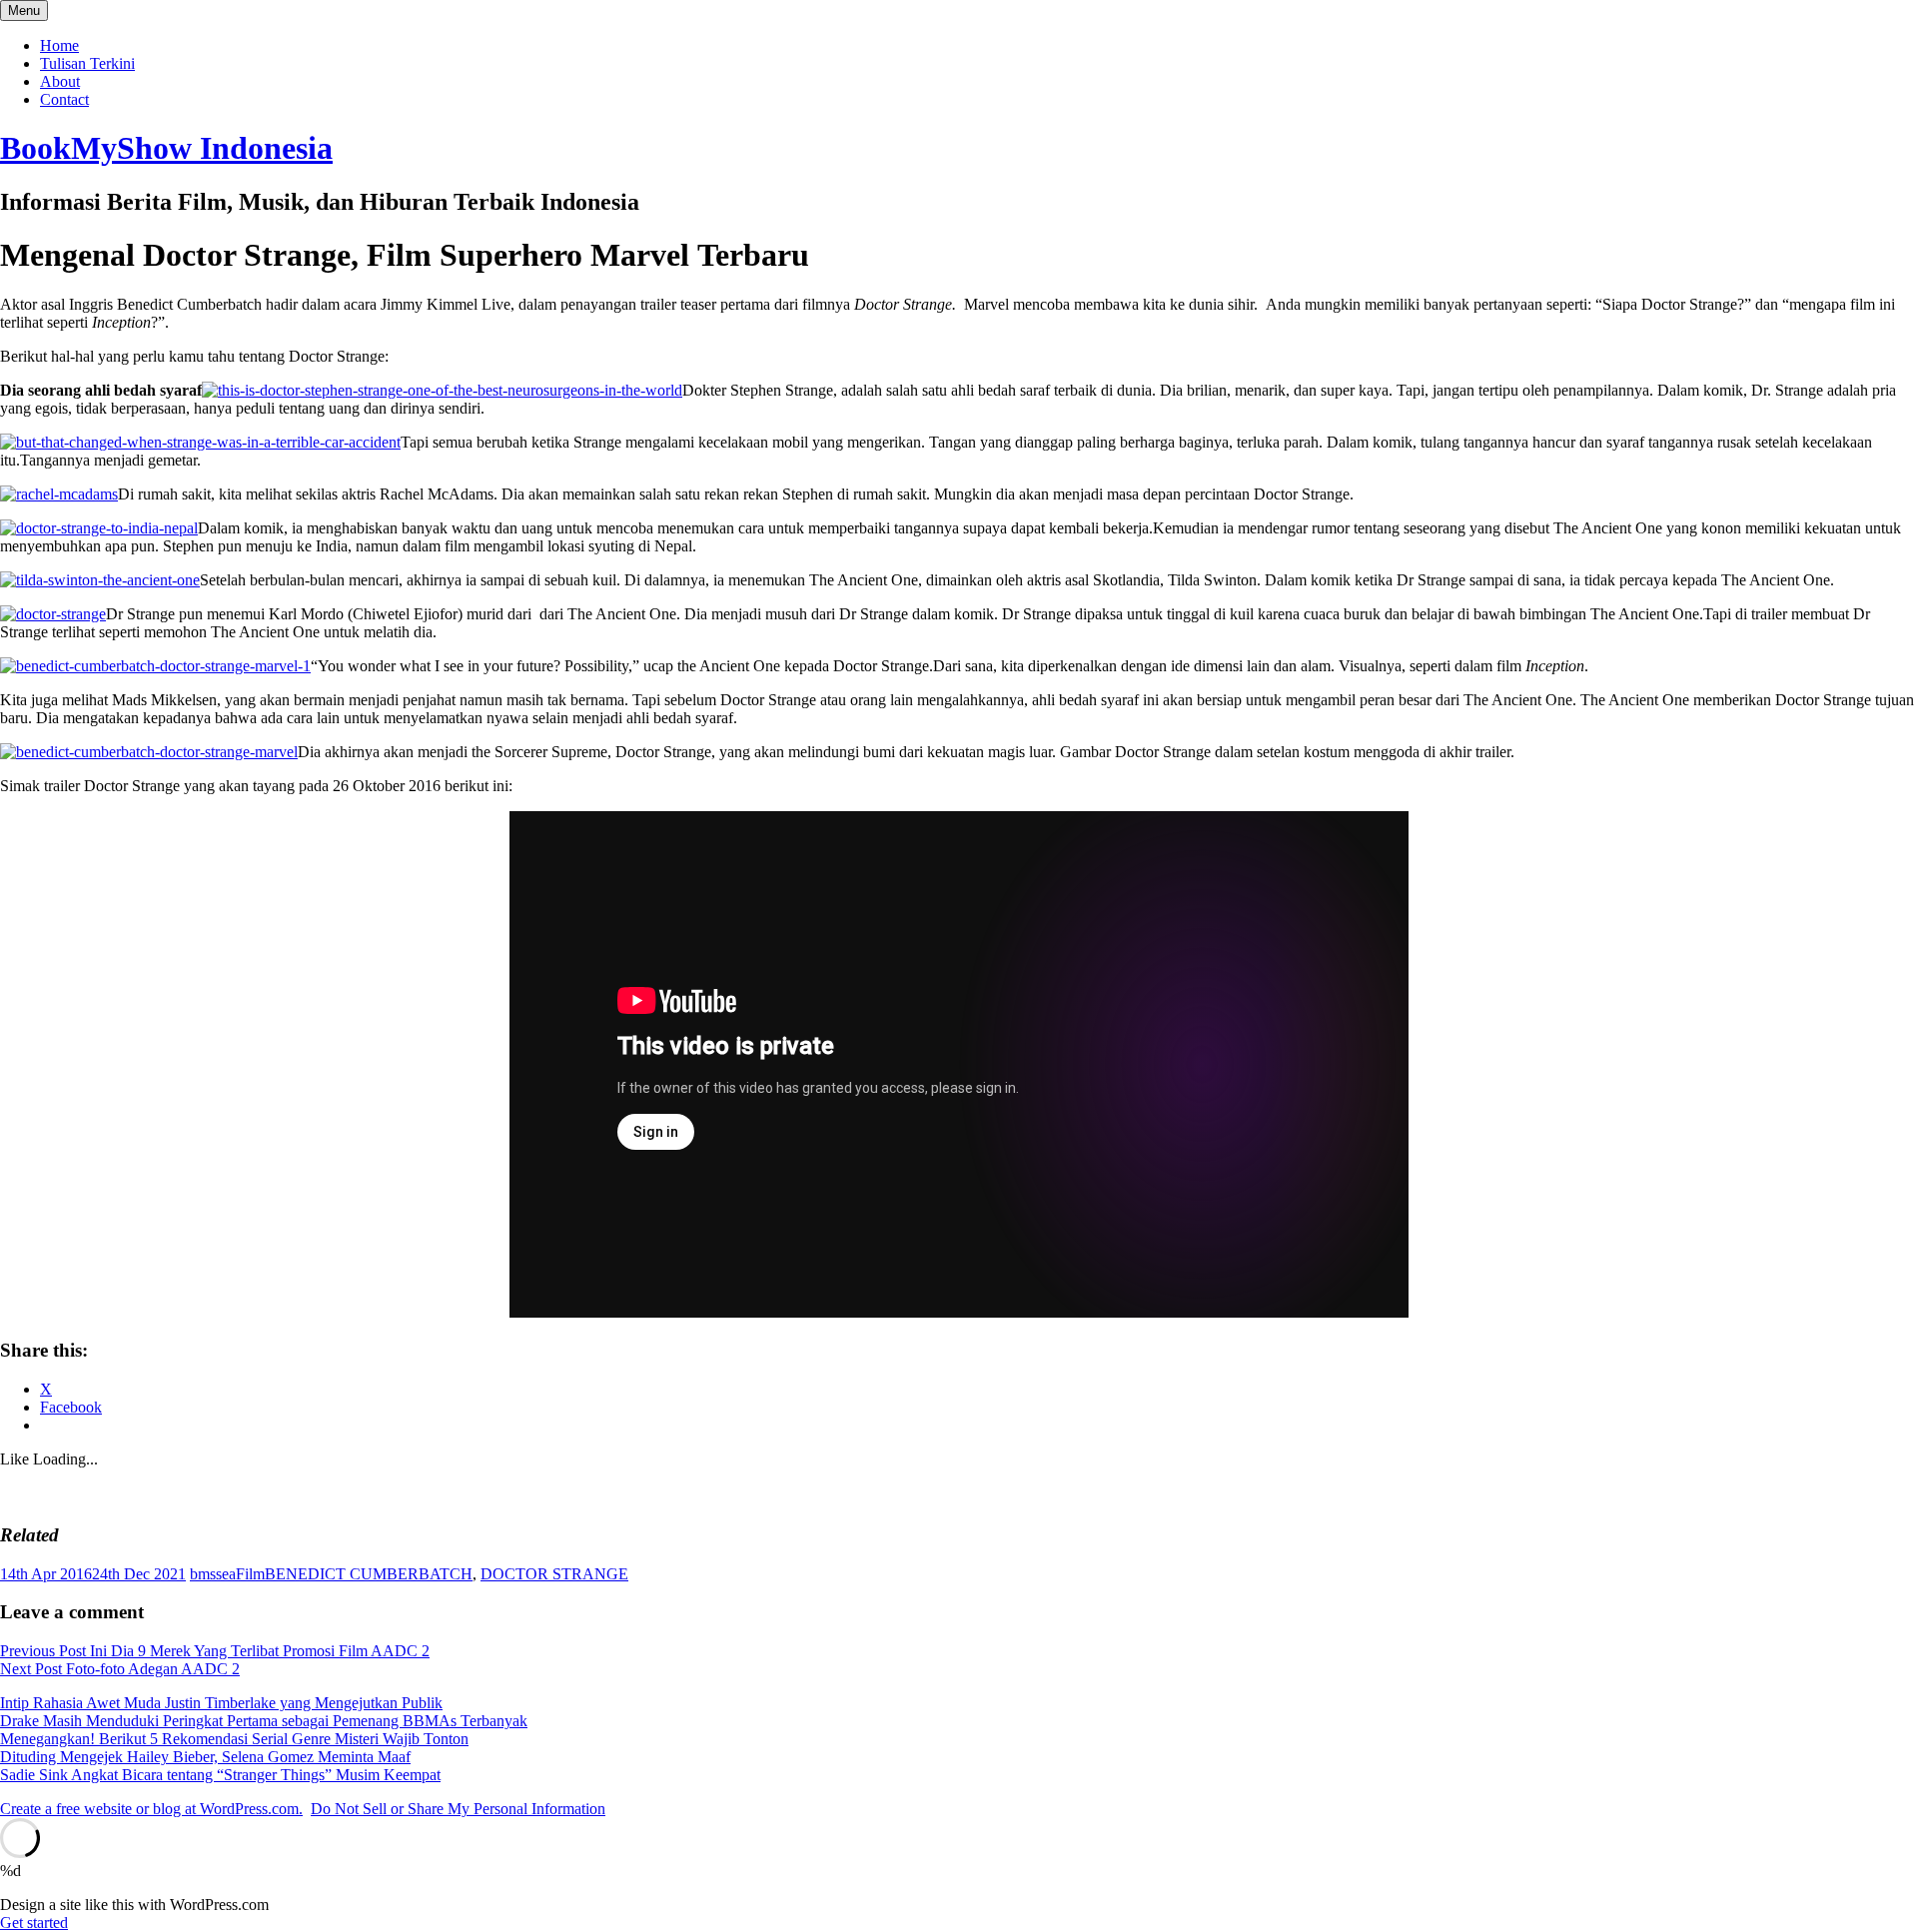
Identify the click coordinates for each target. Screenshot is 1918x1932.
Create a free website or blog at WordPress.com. (151, 1809)
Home (59, 45)
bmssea (213, 1574)
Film (250, 1574)
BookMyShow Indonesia (166, 148)
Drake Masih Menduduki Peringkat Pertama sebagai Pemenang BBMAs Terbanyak (264, 1721)
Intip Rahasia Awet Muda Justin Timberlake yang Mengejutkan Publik (221, 1703)
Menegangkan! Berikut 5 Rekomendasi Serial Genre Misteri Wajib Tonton (234, 1739)
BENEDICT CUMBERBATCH (369, 1574)
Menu (24, 10)
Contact (64, 99)
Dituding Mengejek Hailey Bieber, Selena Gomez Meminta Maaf (205, 1757)
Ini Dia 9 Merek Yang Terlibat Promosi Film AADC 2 (215, 1651)
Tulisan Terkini (87, 63)
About (60, 81)
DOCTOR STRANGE (554, 1574)
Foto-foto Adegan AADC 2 (120, 1669)
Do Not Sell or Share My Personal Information (458, 1809)
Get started (34, 1923)
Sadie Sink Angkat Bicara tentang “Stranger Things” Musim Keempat (220, 1775)
